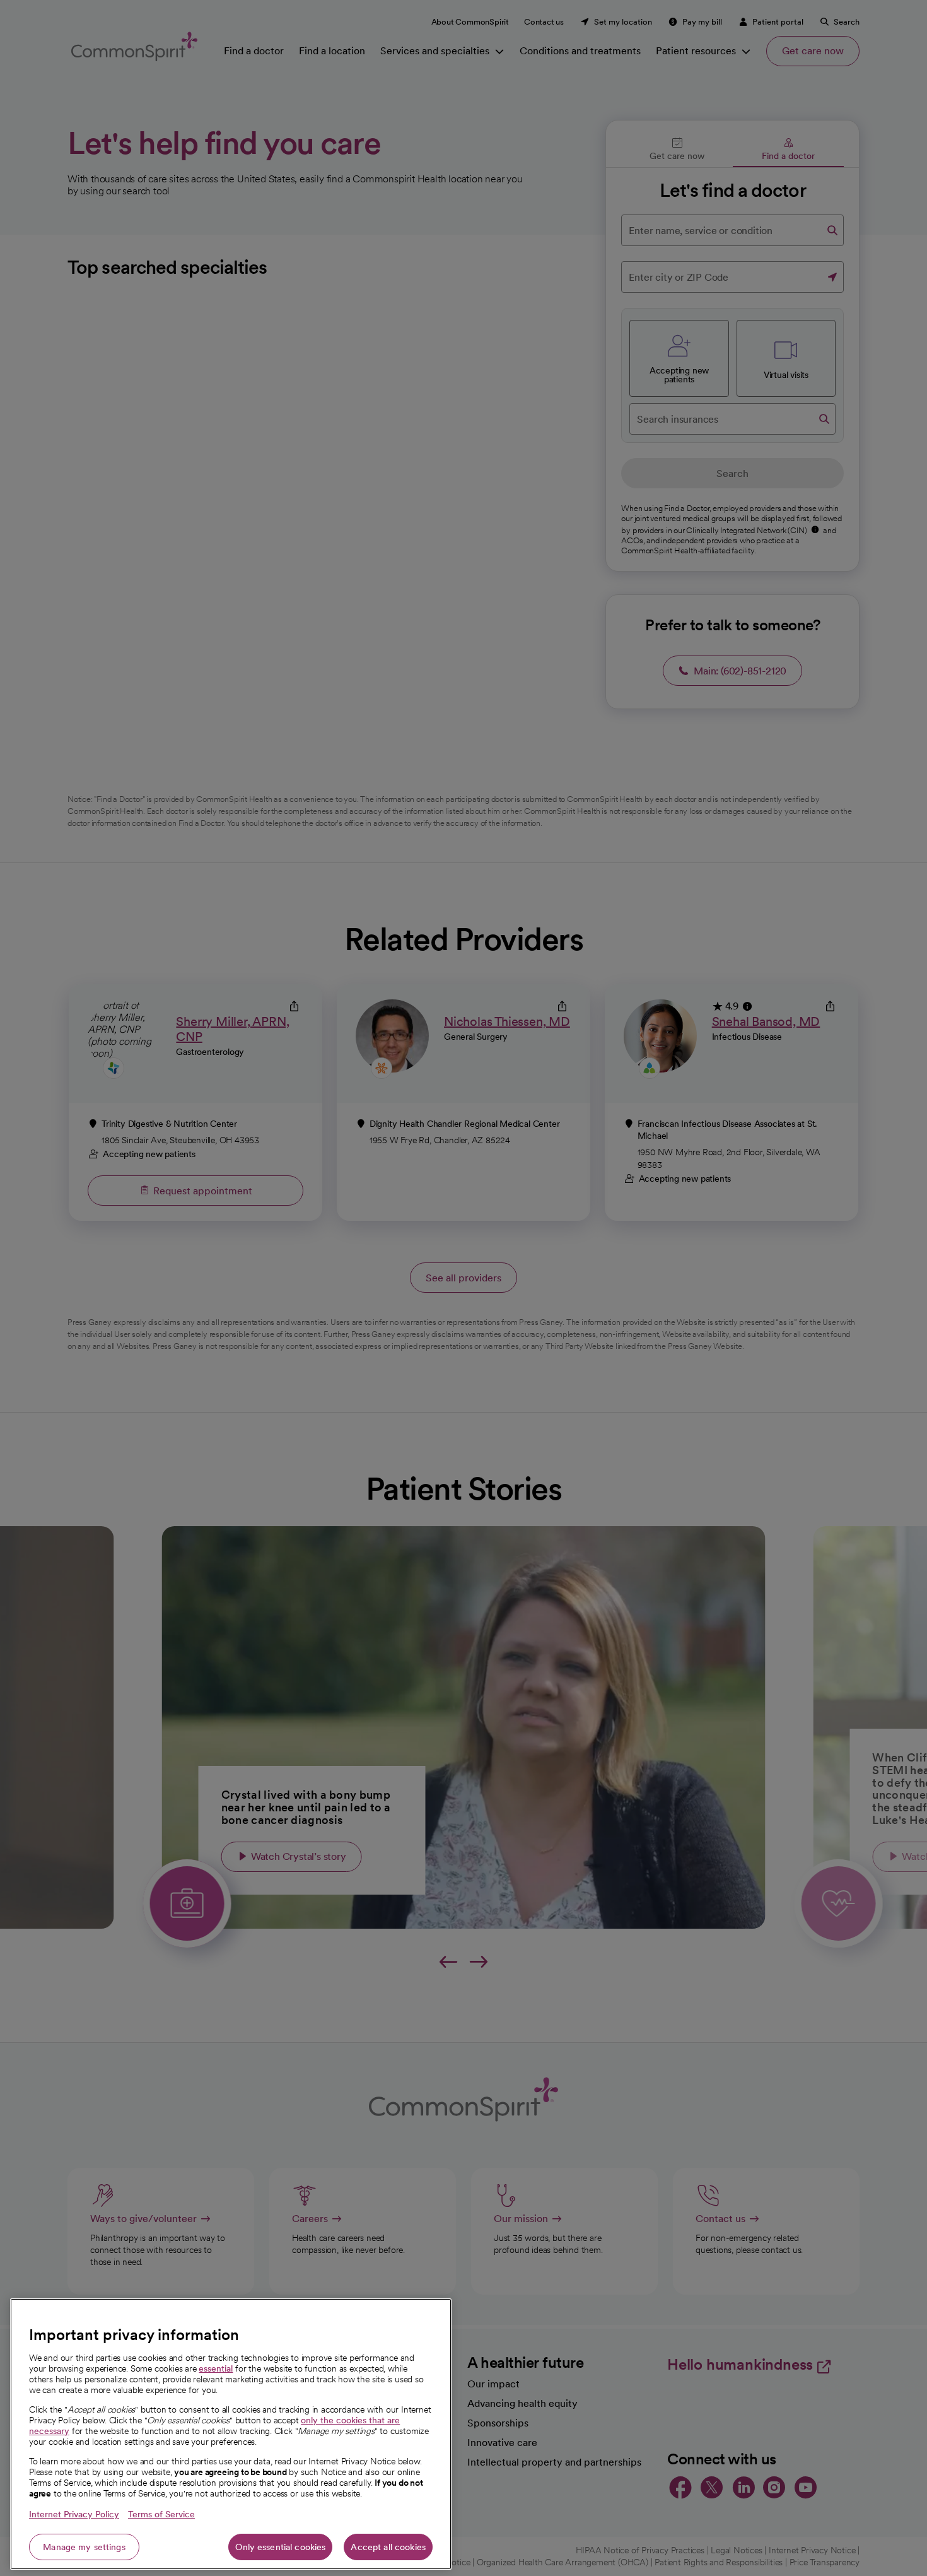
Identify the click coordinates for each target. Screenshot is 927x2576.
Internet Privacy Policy (74, 2514)
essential (216, 2368)
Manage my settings (84, 2547)
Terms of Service (161, 2514)
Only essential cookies (280, 2547)
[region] (231, 2434)
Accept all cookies (388, 2547)
